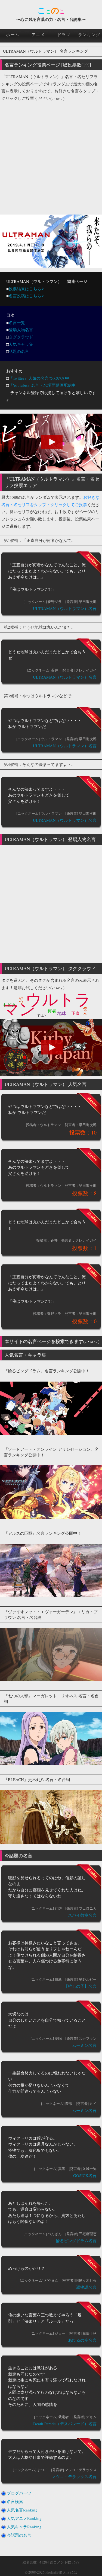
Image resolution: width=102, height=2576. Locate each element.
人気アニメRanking (24, 2518)
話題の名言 (19, 351)
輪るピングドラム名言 (76, 2241)
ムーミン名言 (84, 2045)
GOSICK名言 (85, 2175)
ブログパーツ (19, 2493)
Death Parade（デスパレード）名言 (65, 2424)
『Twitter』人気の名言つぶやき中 (39, 378)
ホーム (13, 34)
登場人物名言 (21, 330)
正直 (76, 1013)
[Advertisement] (51, 156)
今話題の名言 (19, 2535)
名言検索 (15, 2501)
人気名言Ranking (22, 2510)
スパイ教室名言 (82, 1915)
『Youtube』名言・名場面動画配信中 (42, 385)
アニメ (38, 34)
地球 (62, 1013)
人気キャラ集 (21, 344)
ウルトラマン (47, 1004)
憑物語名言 (86, 2287)
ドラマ (64, 34)
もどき (9, 1005)
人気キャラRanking (24, 2527)
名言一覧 (17, 322)
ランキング (89, 34)
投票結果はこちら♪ (26, 289)
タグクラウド (21, 337)
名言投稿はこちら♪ (26, 296)
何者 (52, 1010)
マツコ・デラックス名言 (74, 2476)
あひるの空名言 (82, 2340)
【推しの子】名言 (80, 1986)
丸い (42, 1015)
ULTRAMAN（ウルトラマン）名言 (65, 608)
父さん (86, 1008)
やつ (21, 998)
